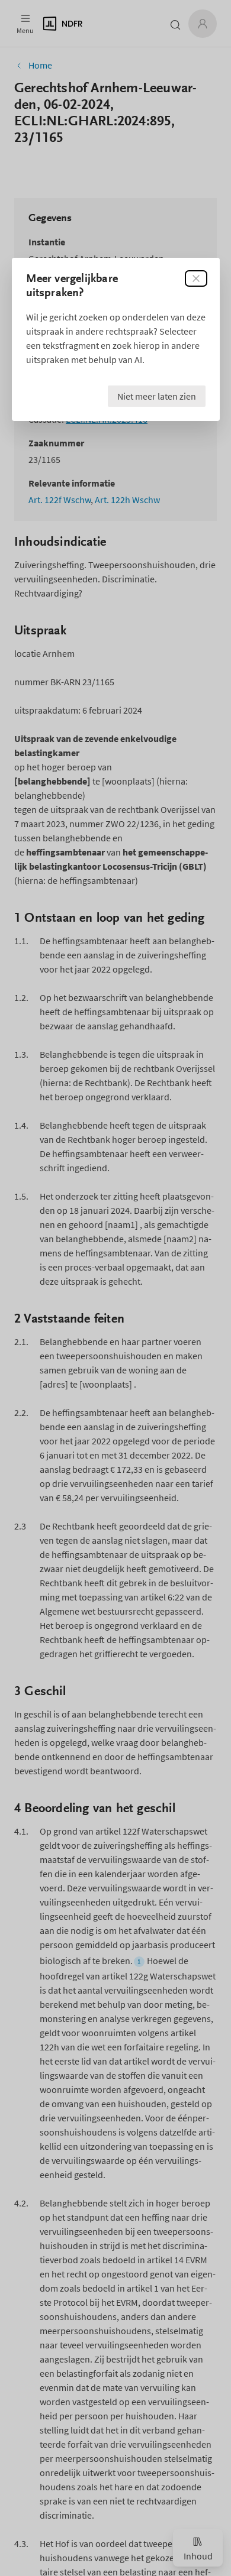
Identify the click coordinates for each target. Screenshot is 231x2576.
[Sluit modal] (196, 278)
